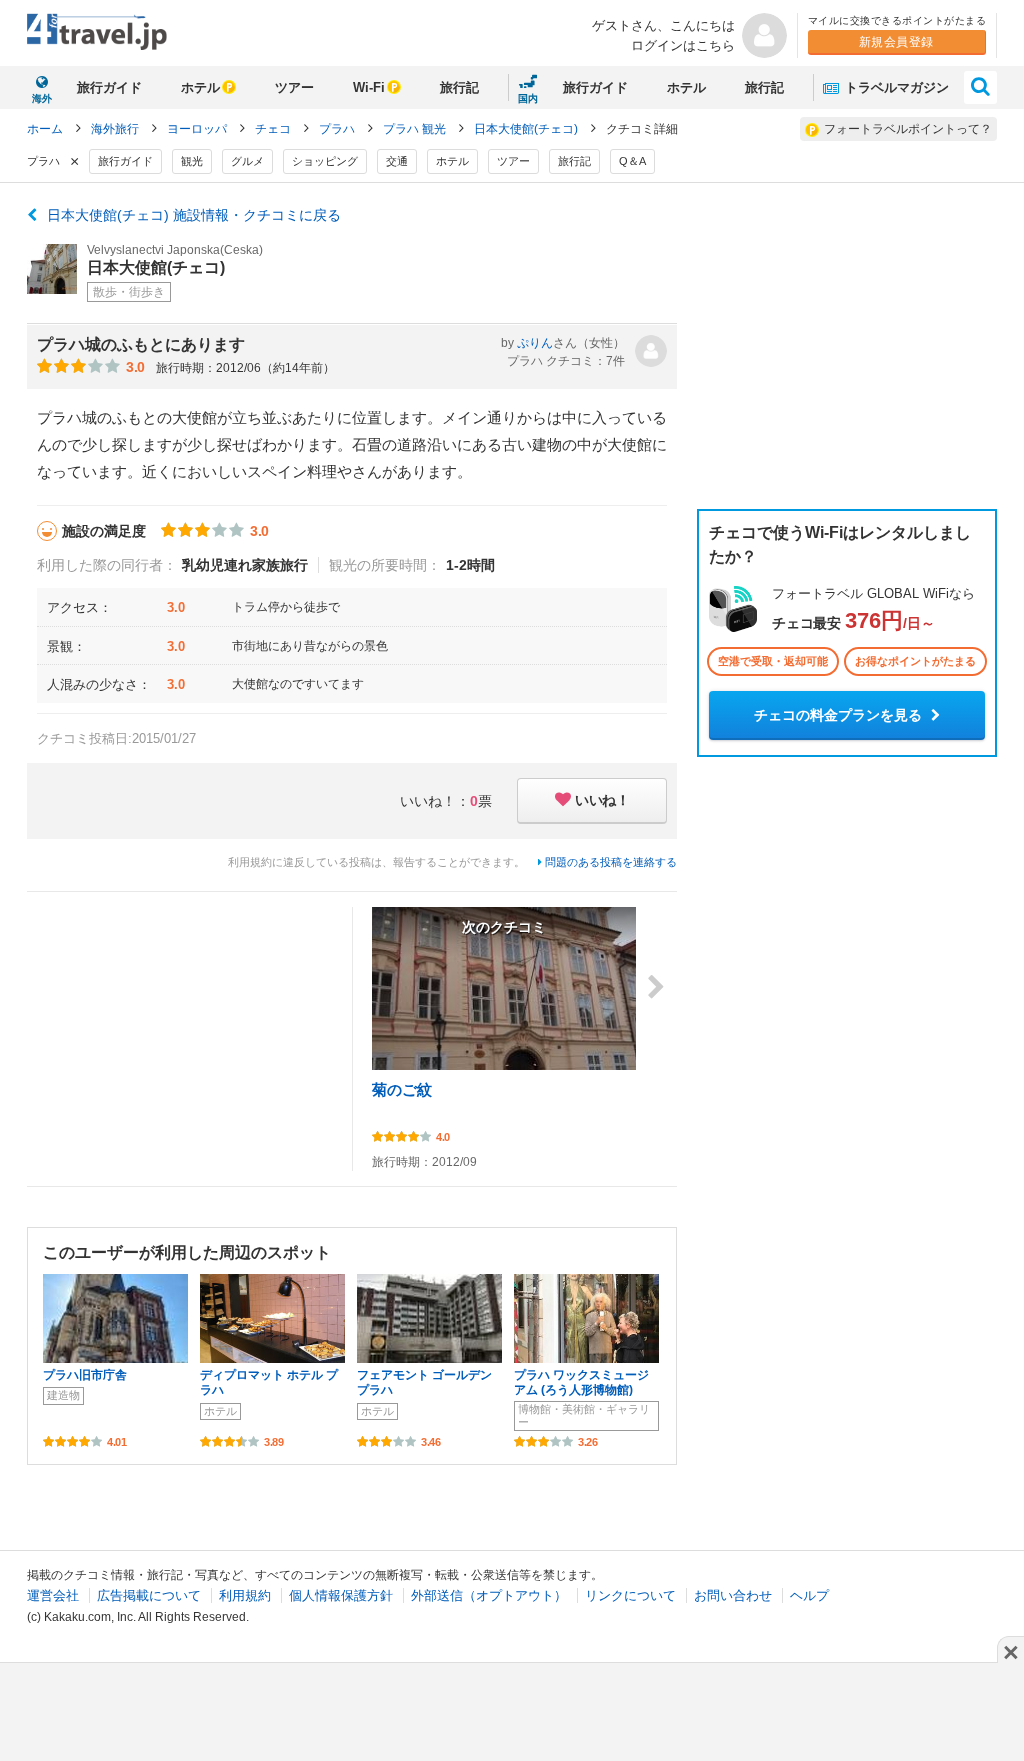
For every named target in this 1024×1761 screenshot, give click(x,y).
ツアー (294, 87)
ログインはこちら (683, 45)
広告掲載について (149, 1595)
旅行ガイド (109, 87)
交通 (397, 161)
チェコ (274, 129)
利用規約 (245, 1595)
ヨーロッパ (198, 129)
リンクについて (630, 1595)
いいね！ (602, 800)
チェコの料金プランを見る (840, 715)
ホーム (45, 129)
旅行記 (459, 87)
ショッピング (325, 161)
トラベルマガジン (895, 87)
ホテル (200, 87)
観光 (192, 161)
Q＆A (632, 161)
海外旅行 (116, 129)
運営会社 (53, 1595)
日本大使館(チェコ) (527, 129)
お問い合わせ (733, 1595)
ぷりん (535, 343)
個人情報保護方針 (341, 1595)
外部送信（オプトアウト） (489, 1595)
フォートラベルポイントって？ (908, 129)
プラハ (338, 129)
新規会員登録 (896, 42)
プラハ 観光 (416, 129)
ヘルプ (809, 1595)
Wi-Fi (369, 87)
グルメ (247, 161)
